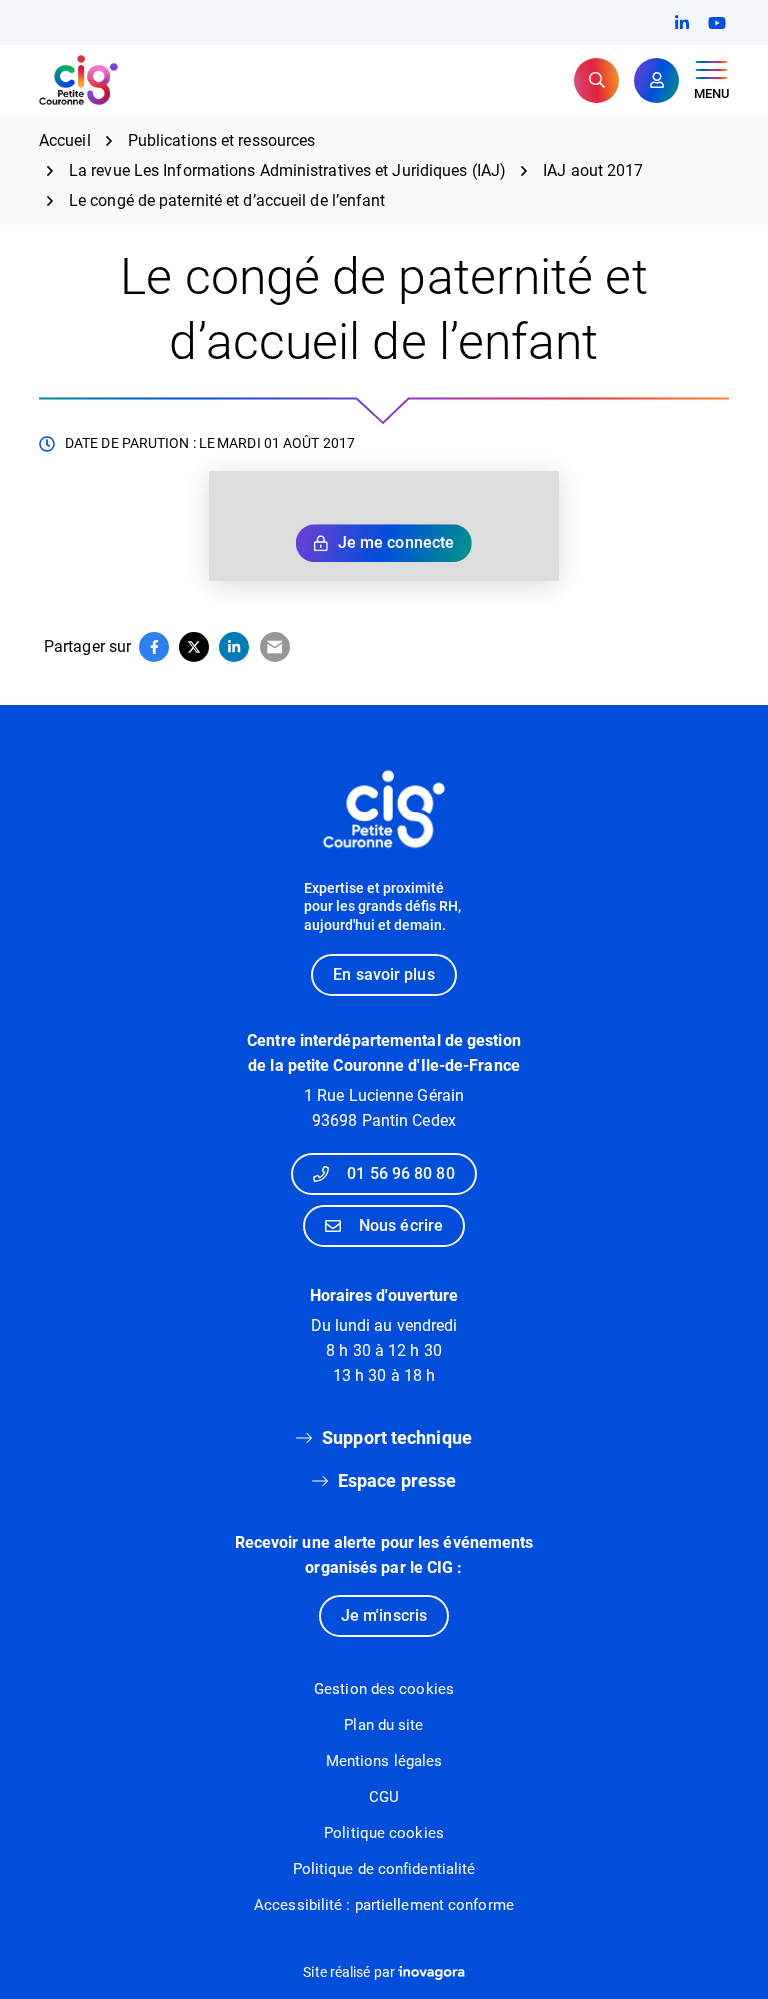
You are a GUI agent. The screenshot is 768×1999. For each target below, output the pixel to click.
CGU (384, 1797)
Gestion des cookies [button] (384, 1689)
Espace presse (397, 1480)
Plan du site (383, 1725)
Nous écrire (401, 1225)
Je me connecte (396, 542)
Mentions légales (384, 1761)
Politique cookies (384, 1833)
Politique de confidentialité (384, 1869)
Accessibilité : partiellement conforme (384, 1905)
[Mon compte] (656, 80)
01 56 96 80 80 (400, 1173)
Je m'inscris (384, 1615)
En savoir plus (383, 974)
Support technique (397, 1437)
